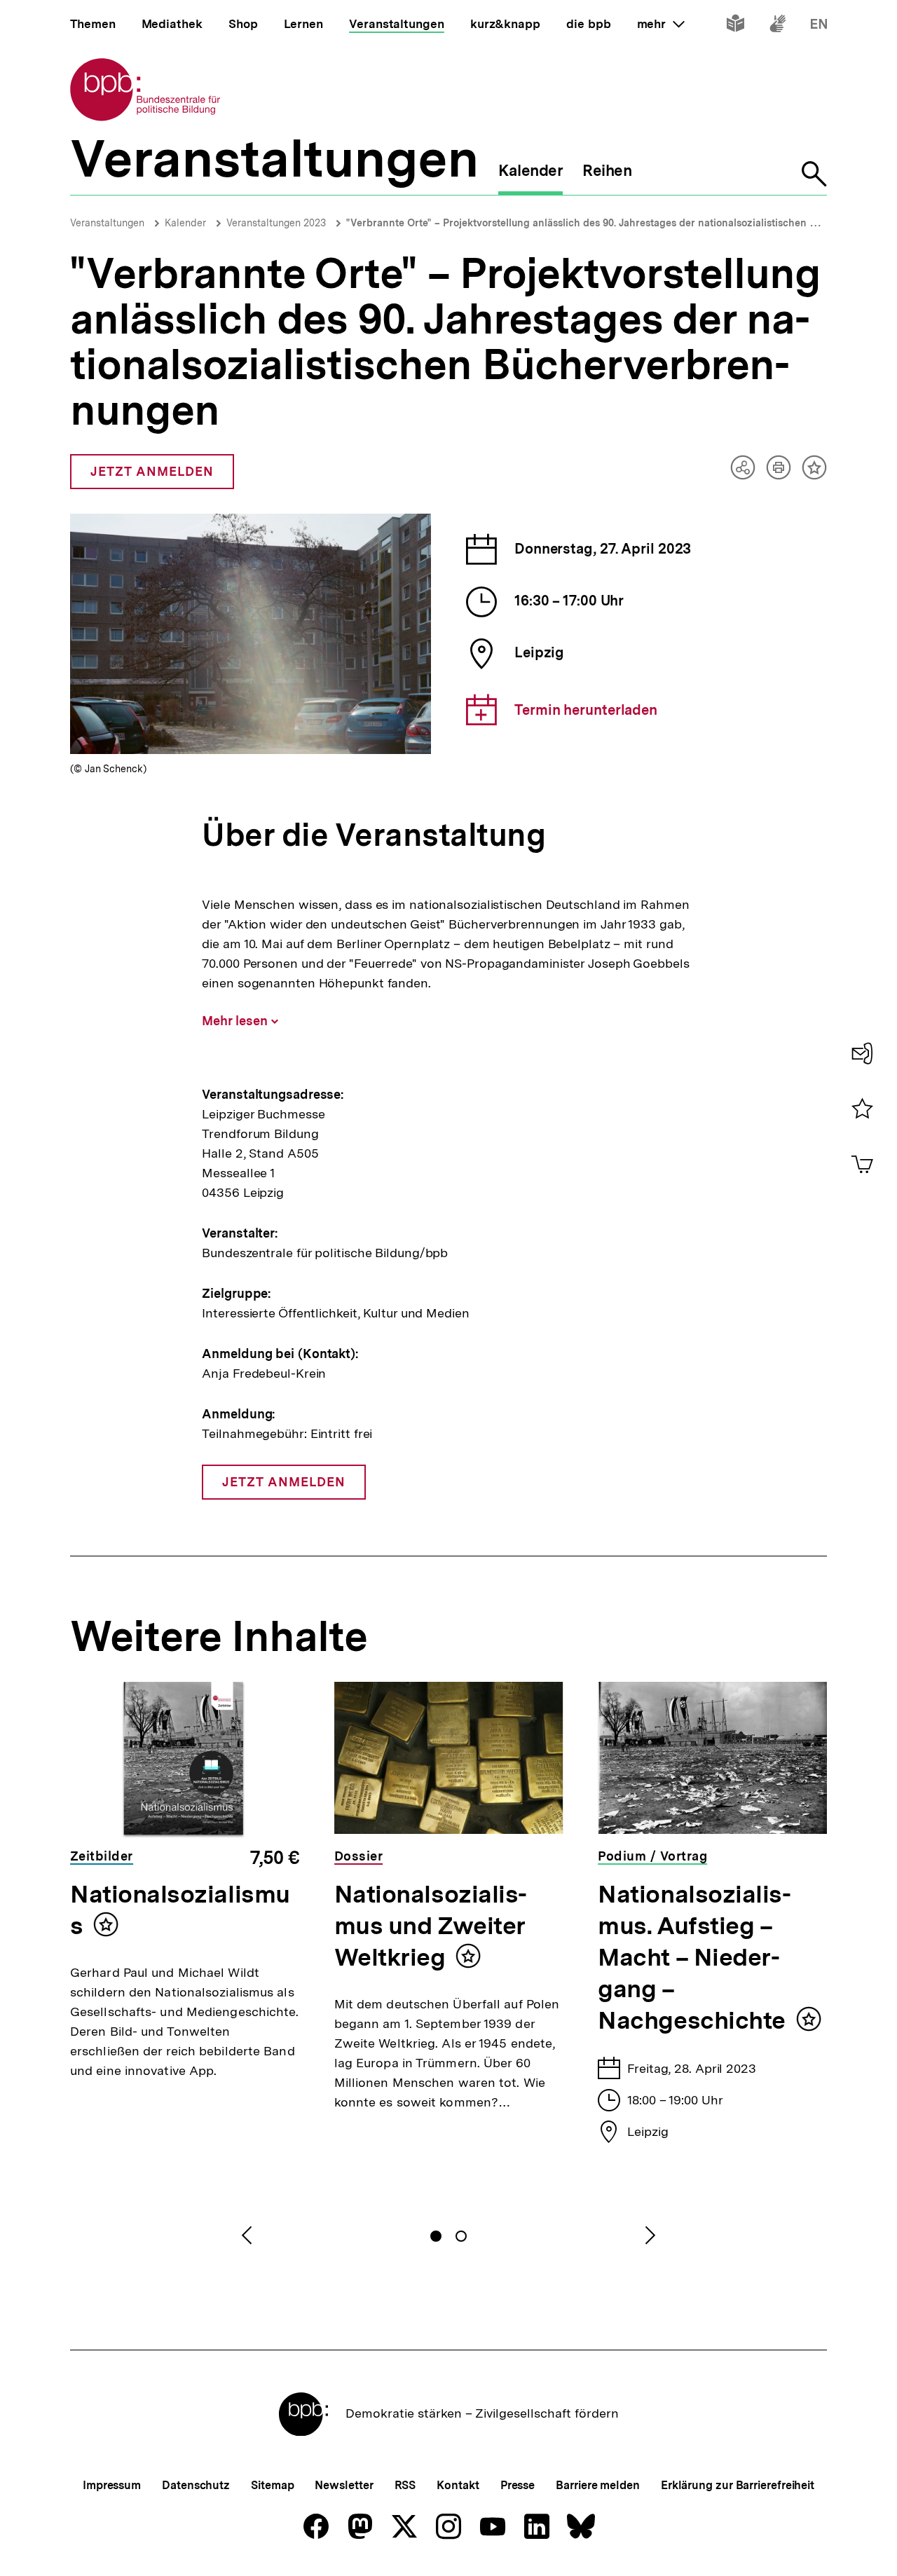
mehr (661, 24)
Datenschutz (196, 2485)
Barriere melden (598, 2485)
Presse (518, 2485)
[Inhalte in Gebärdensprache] (778, 26)
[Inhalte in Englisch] (819, 26)
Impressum (112, 2485)
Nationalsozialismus (180, 1910)
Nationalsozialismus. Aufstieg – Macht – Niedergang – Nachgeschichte (694, 1957)
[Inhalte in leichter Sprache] (735, 26)
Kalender (185, 223)
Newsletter (344, 2485)
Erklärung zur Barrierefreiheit (738, 2485)
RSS (405, 2485)
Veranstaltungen (107, 223)
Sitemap (272, 2485)
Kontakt (458, 2485)
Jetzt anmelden (152, 477)
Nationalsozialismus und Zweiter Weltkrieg (431, 1926)
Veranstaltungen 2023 (276, 223)
